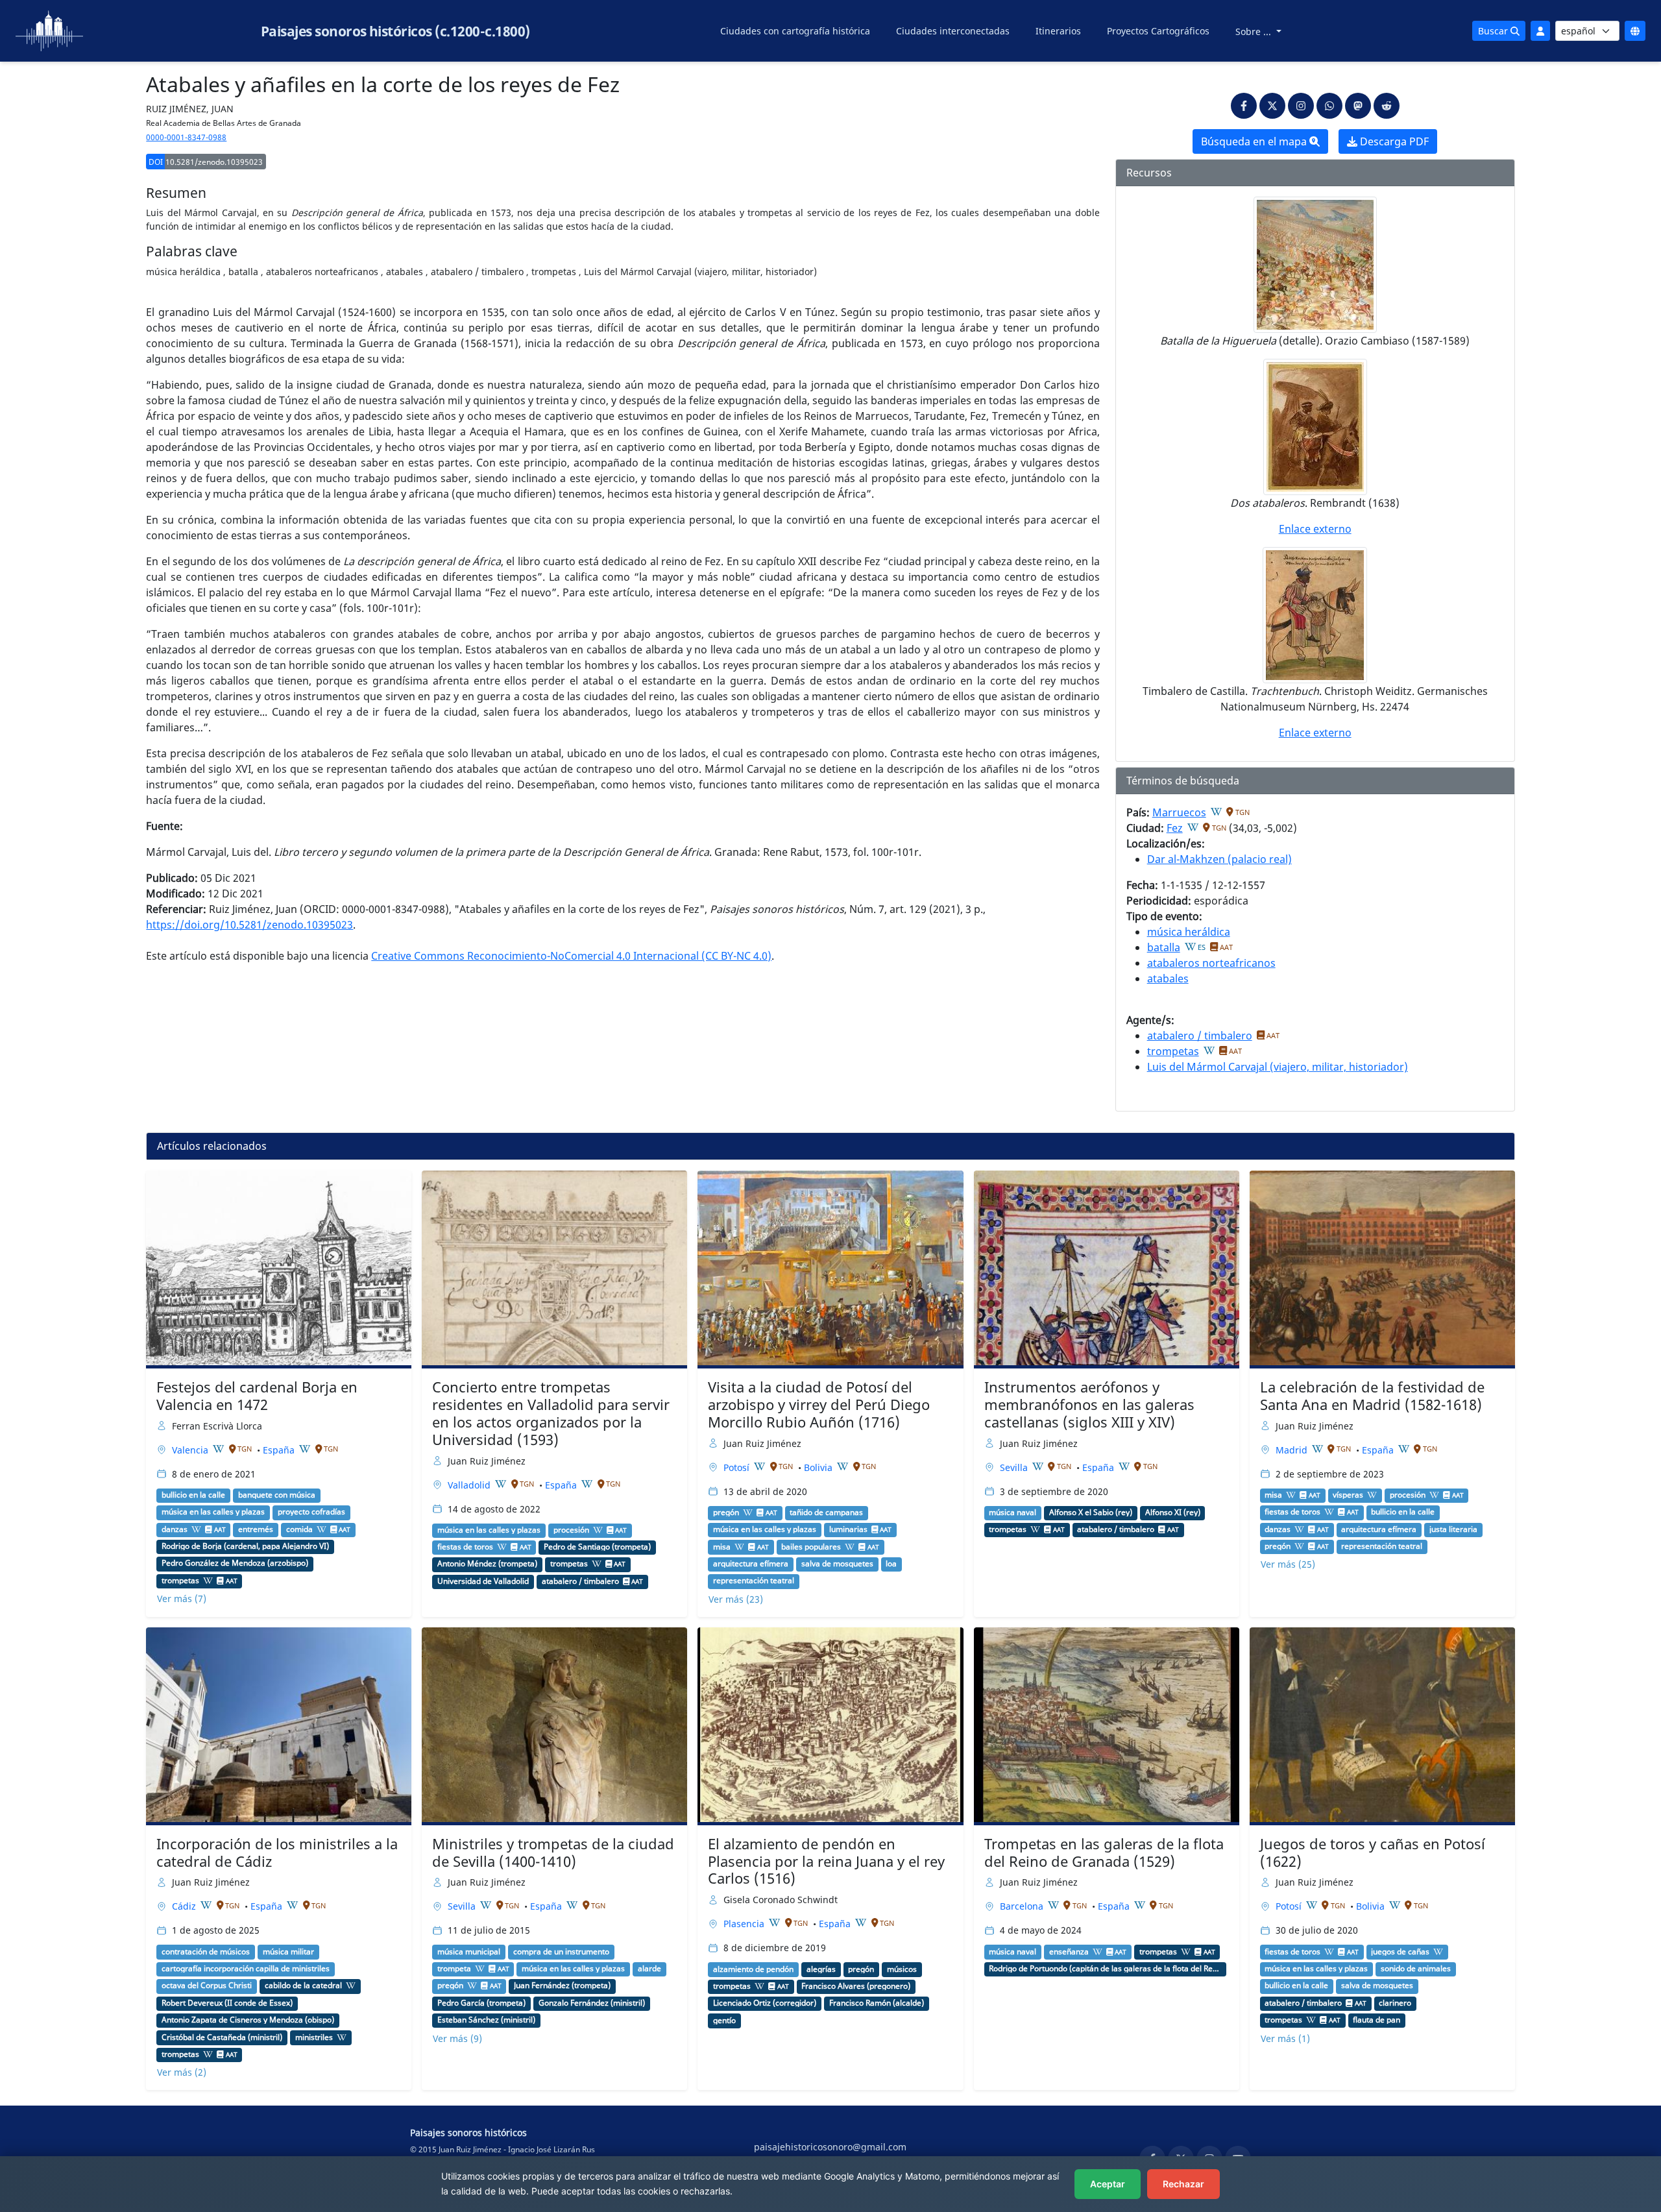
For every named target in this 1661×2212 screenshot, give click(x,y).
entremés (256, 1529)
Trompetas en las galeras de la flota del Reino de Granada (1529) (1104, 1853)
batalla (1164, 947)
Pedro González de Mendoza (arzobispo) (235, 1563)
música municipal (469, 1952)
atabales (1168, 978)
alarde (649, 1969)
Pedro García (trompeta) (481, 2003)
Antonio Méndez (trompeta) (487, 1564)
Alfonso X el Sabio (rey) (1091, 1513)
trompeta (454, 1969)
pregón (726, 1513)
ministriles (314, 2037)
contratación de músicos (206, 1952)
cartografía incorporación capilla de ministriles (246, 1969)
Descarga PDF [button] (1393, 141)
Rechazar (1183, 2184)
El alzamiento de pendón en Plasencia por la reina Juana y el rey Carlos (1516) (826, 1861)
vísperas (1348, 1495)
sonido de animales (1416, 1969)
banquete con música (277, 1495)
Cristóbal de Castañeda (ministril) (222, 2037)
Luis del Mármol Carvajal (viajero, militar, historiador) (1278, 1067)
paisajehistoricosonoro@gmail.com (830, 2147)
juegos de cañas (1400, 1952)
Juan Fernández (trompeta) (562, 1986)
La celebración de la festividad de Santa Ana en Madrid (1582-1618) (1372, 1396)
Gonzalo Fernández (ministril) (592, 2003)
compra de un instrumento (561, 1952)
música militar (288, 1952)
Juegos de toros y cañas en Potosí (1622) (1373, 1853)
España (280, 1450)
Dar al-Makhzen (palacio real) (1219, 859)
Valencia (191, 1450)
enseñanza (1069, 1952)
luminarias (848, 1529)
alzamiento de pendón (753, 1969)
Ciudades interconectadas (953, 31)
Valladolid (470, 1485)
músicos (902, 1969)
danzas (175, 1529)
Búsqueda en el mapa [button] (1255, 141)
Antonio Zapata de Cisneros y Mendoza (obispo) (248, 2020)
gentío (724, 2021)
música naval (1012, 1513)
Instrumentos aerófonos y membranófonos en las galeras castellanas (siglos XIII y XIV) (1089, 1404)
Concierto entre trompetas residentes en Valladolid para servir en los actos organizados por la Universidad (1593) (551, 1413)
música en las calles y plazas (213, 1512)
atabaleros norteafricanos (1211, 963)
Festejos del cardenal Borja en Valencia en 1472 (257, 1396)
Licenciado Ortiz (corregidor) (765, 2003)
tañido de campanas (826, 1513)
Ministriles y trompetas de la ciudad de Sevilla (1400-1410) (553, 1853)
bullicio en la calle (193, 1495)
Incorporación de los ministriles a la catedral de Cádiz (277, 1853)
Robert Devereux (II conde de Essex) (227, 2003)
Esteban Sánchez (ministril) (486, 2020)
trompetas (1173, 1051)
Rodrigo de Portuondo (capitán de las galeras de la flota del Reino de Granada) (1105, 1969)
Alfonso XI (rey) (1173, 1513)
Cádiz (185, 1906)
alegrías (821, 1969)
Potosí (738, 1467)
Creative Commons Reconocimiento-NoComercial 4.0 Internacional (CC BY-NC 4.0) (571, 956)
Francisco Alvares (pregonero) (856, 1986)
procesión (571, 1530)
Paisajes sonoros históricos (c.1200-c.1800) (395, 31)
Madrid (1293, 1450)
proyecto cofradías (311, 1512)
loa (891, 1564)
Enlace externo (1315, 529)
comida (299, 1529)
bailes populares (811, 1547)
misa (722, 1547)
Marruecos (1179, 812)
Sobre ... (1255, 31)
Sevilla (1015, 1467)
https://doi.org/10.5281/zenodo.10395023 (249, 925)
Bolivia (819, 1467)
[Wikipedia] (1217, 812)
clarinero (1395, 2003)
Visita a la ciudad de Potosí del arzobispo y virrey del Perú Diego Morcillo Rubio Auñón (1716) (819, 1404)
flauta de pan (1376, 2020)
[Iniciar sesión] (1540, 31)
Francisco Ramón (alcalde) (877, 2003)
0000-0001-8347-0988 (186, 137)
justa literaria (1453, 1529)
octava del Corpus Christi (207, 1986)
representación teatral (754, 1581)
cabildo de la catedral (303, 1986)
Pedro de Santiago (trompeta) (597, 1547)
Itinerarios (1058, 31)
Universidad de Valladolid (483, 1581)
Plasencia (745, 1924)
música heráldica (1189, 932)
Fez (1175, 828)
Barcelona (1023, 1906)
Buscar (1494, 31)
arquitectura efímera (751, 1564)
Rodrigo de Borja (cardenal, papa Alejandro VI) (245, 1546)
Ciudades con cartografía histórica (795, 31)
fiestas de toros (465, 1547)
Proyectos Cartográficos (1158, 31)
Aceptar (1108, 2184)
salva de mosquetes (837, 1564)
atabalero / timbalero (1200, 1036)
